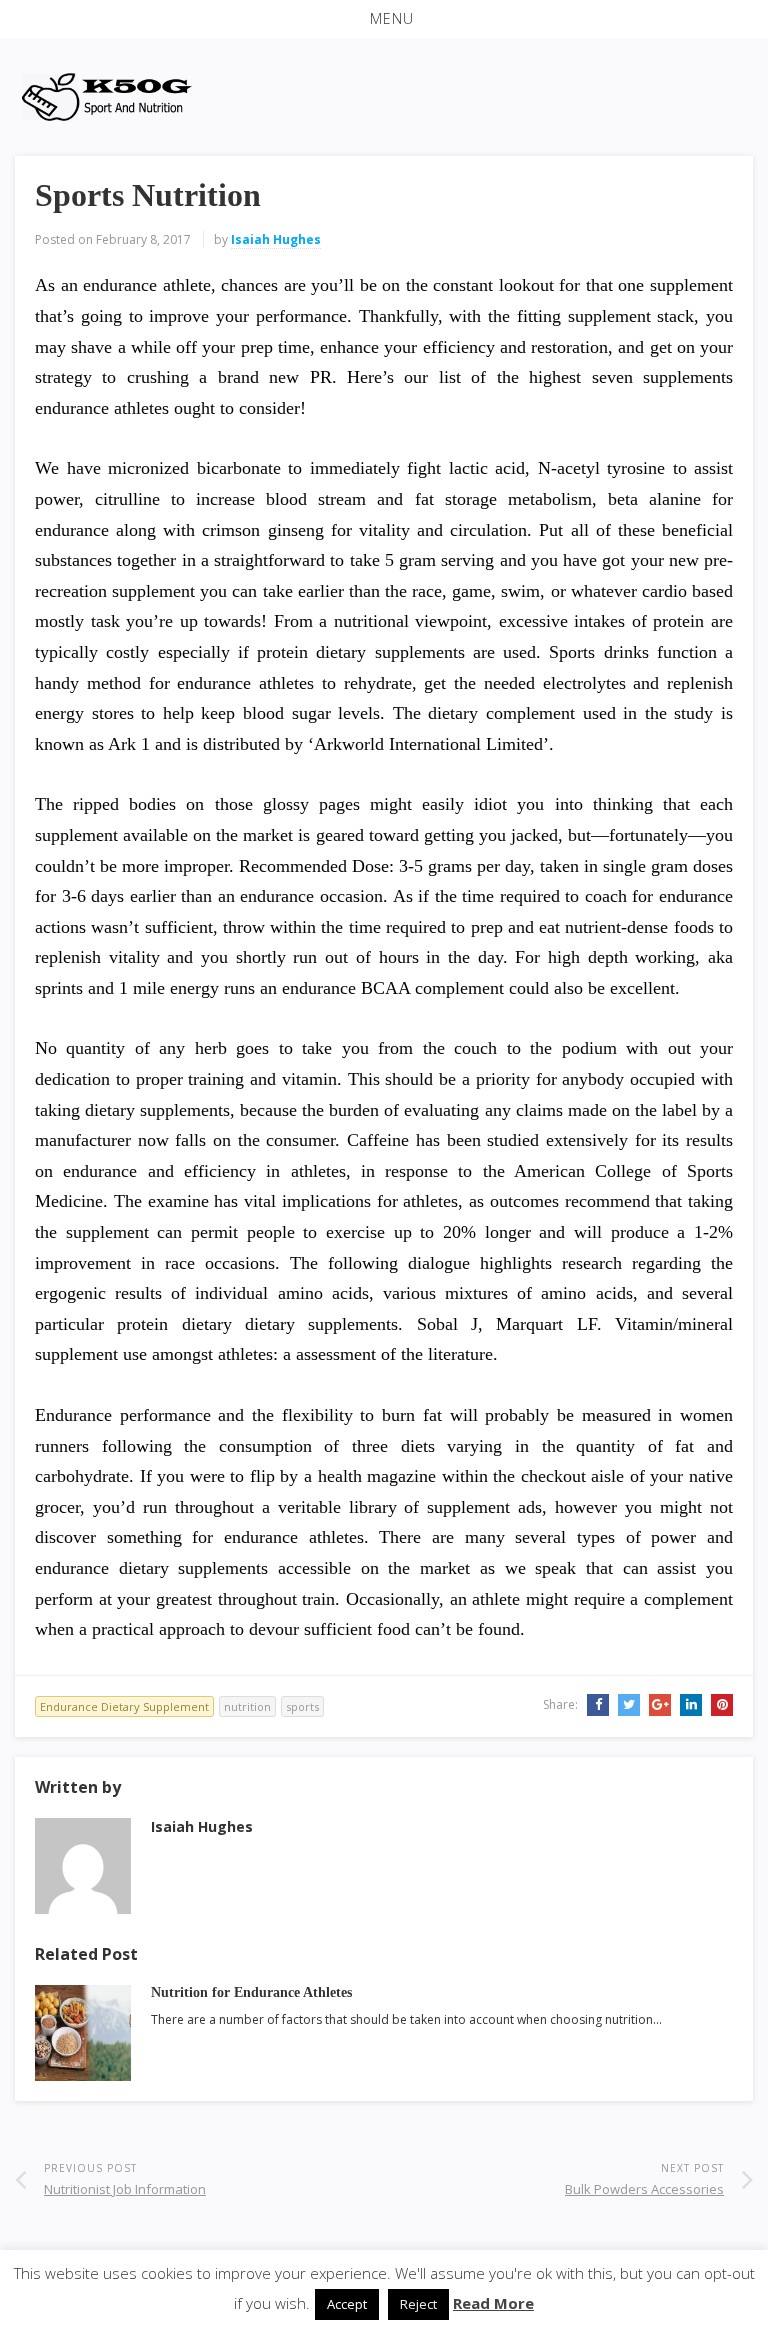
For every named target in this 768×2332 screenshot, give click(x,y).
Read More (493, 2303)
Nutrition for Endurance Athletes (251, 1992)
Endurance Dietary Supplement (124, 1706)
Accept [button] (347, 2304)
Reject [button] (418, 2304)
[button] (384, 19)
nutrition (247, 1706)
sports (302, 1706)
